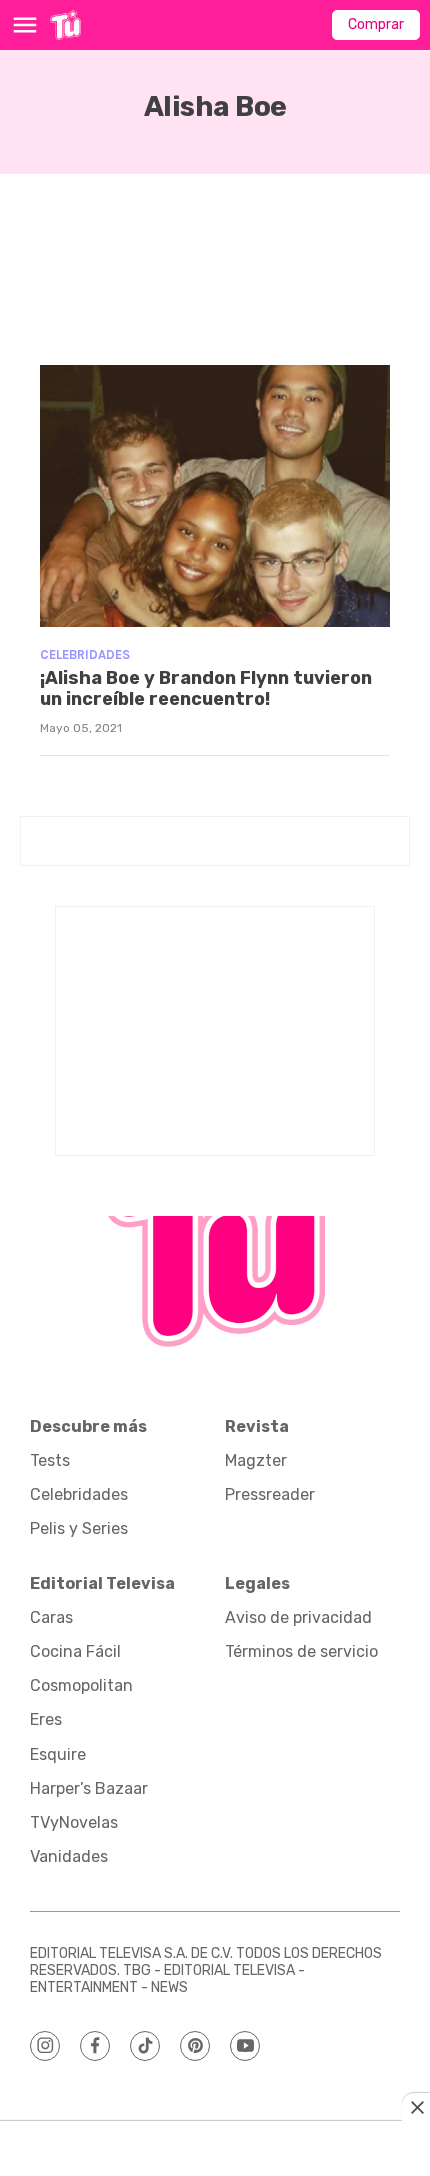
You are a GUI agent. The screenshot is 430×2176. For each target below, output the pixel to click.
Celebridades (85, 654)
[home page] (65, 25)
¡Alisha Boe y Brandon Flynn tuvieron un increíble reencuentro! (206, 689)
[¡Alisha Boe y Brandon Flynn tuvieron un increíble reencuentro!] (215, 496)
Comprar (376, 24)
